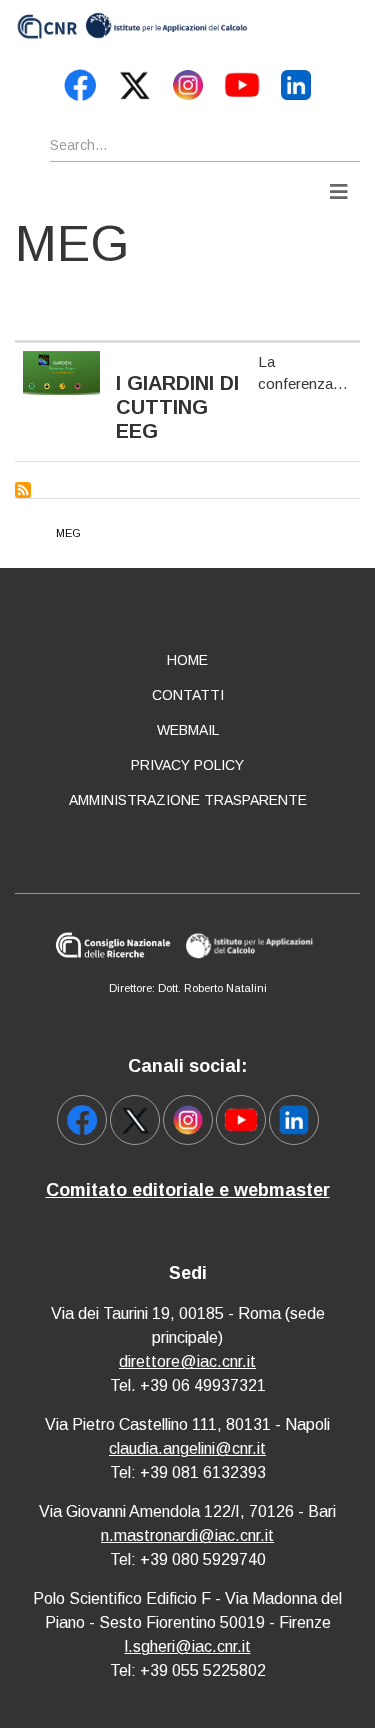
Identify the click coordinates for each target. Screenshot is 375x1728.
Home (187, 660)
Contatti (188, 695)
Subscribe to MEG (23, 490)
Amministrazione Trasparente (188, 800)
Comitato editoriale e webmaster (188, 1190)
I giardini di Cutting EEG (177, 407)
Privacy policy (187, 765)
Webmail (188, 730)
